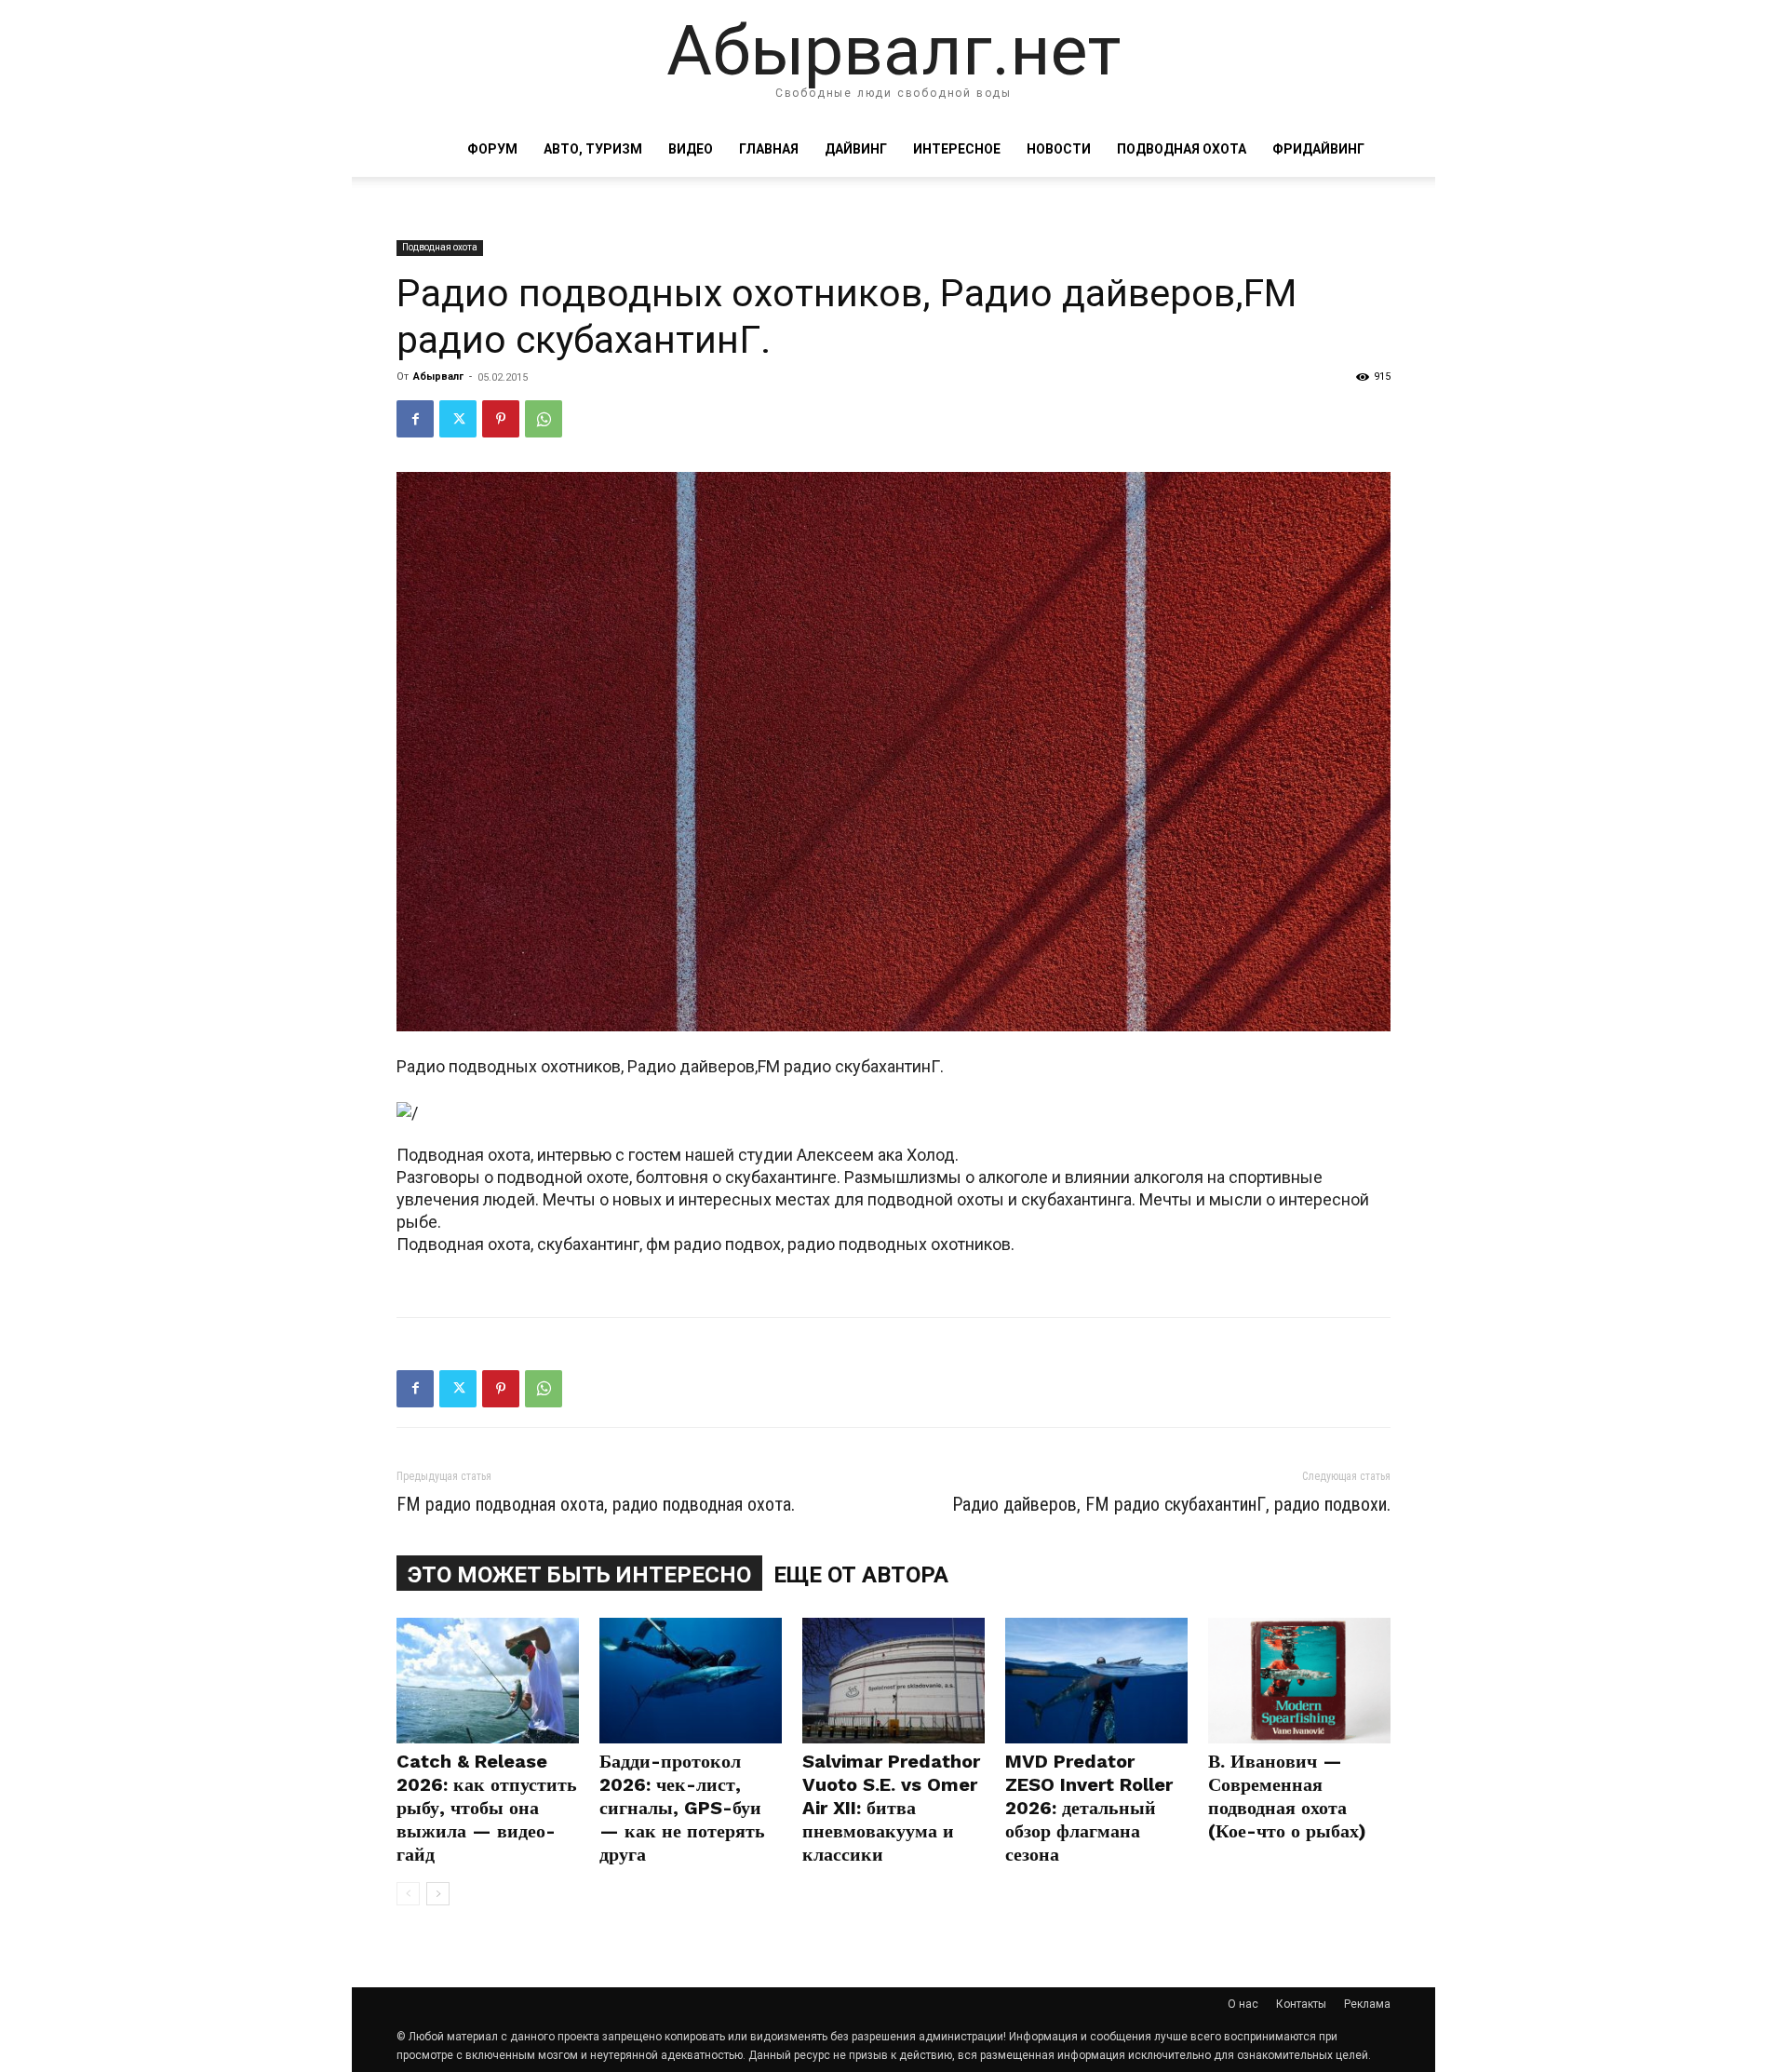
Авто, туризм (593, 149)
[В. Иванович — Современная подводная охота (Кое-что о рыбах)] (1299, 1681)
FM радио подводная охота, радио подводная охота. (596, 1504)
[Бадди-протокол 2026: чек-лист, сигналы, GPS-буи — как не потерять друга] (691, 1681)
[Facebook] (415, 419)
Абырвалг (438, 377)
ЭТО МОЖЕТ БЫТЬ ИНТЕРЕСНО (579, 1575)
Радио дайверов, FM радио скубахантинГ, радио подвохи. (1171, 1504)
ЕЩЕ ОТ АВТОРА (861, 1575)
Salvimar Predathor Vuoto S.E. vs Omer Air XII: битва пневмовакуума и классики (891, 1808)
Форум (492, 149)
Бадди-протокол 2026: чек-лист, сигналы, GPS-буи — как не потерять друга (682, 1808)
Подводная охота (1182, 149)
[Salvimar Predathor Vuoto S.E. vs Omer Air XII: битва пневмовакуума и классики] (893, 1681)
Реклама (1367, 2004)
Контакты (1301, 2004)
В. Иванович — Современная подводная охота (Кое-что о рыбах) (1287, 1796)
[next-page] (438, 1894)
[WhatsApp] (544, 419)
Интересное (957, 149)
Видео (691, 149)
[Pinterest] (501, 419)
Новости (1059, 149)
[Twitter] (458, 419)
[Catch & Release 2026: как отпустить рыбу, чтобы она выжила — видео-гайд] (488, 1681)
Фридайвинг (1318, 149)
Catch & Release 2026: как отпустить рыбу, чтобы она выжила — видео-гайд (487, 1808)
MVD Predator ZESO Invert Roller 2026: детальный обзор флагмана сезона (1089, 1808)
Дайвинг (856, 149)
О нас (1243, 2004)
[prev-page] (408, 1894)
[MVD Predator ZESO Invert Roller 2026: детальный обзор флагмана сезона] (1096, 1681)
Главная (769, 149)
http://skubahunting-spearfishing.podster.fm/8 (569, 1266)
